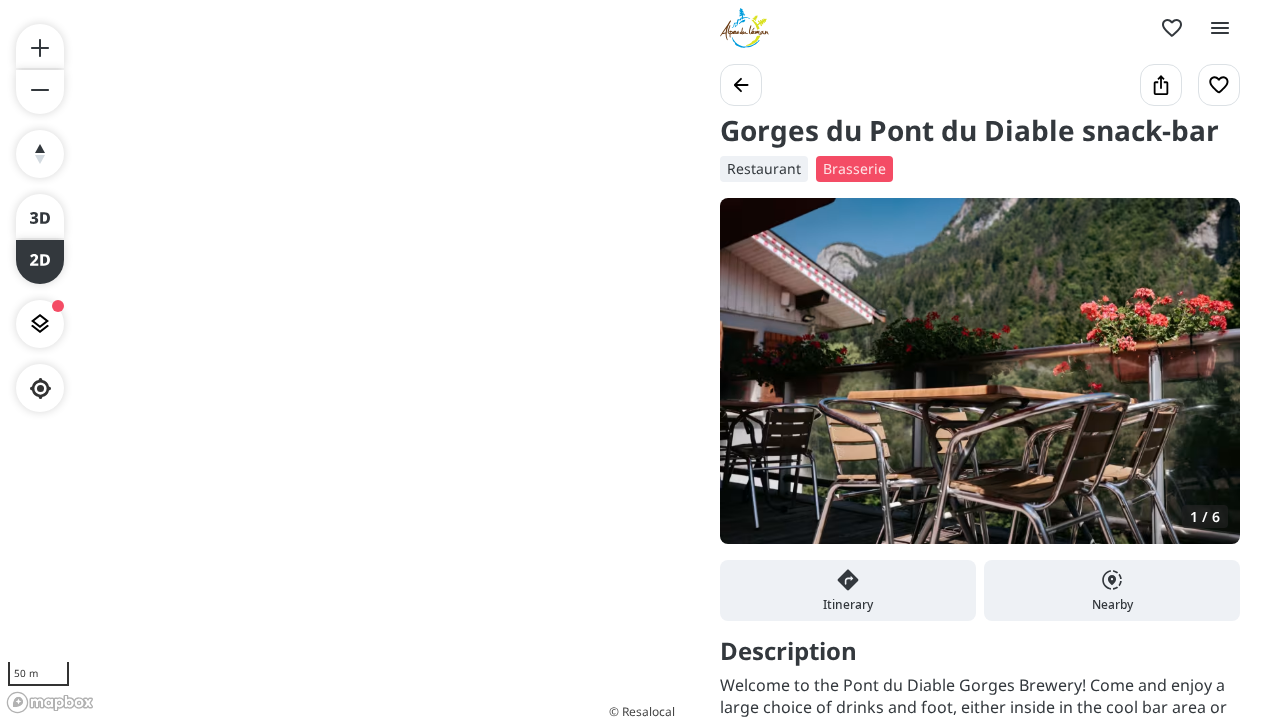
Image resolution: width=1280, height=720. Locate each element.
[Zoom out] (40, 92)
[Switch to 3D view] (40, 216)
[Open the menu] (1220, 28)
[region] (340, 360)
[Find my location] (40, 388)
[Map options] (40, 324)
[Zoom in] (40, 46)
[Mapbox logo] (50, 702)
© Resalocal (642, 711)
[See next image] (1204, 383)
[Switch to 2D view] (40, 262)
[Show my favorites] (1172, 28)
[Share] (1161, 85)
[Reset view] (40, 154)
